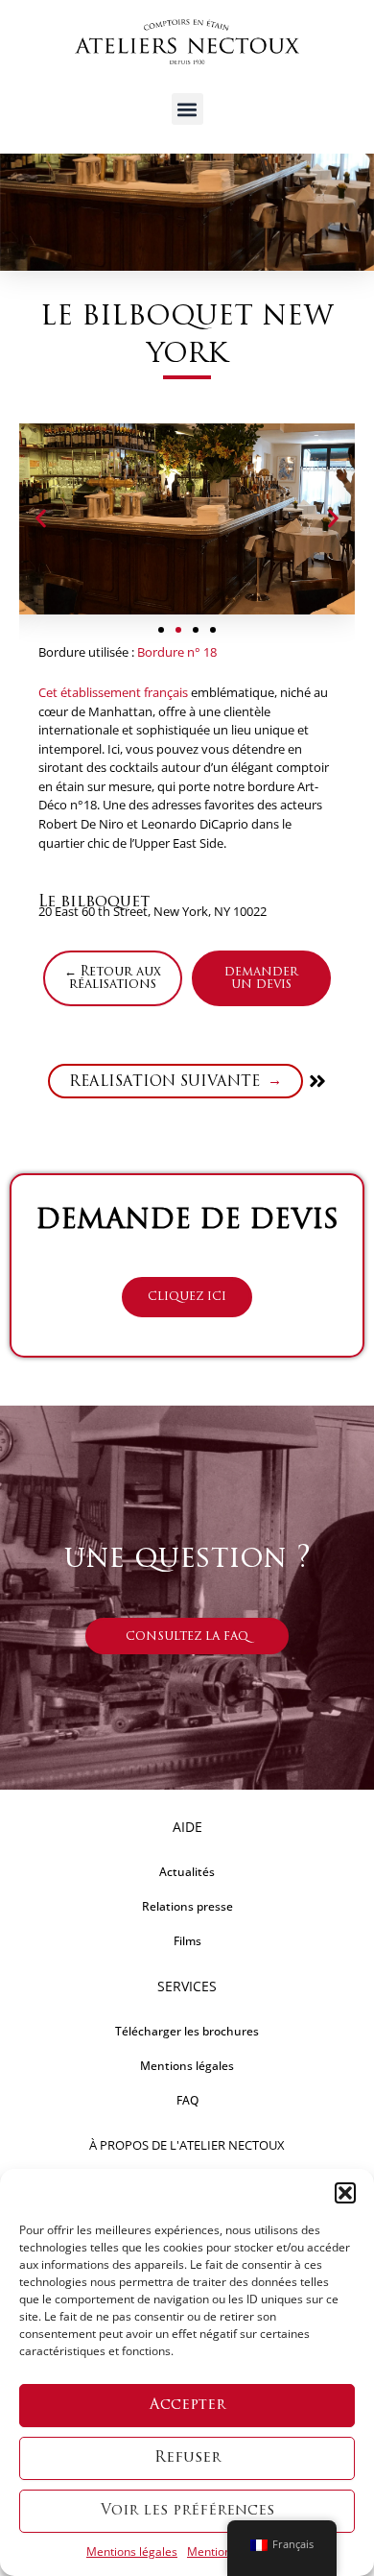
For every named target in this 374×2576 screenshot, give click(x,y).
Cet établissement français (113, 692)
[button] (345, 2193)
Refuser (187, 2458)
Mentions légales (132, 2552)
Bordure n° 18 (177, 652)
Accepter (187, 2406)
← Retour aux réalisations (113, 978)
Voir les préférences (187, 2511)
